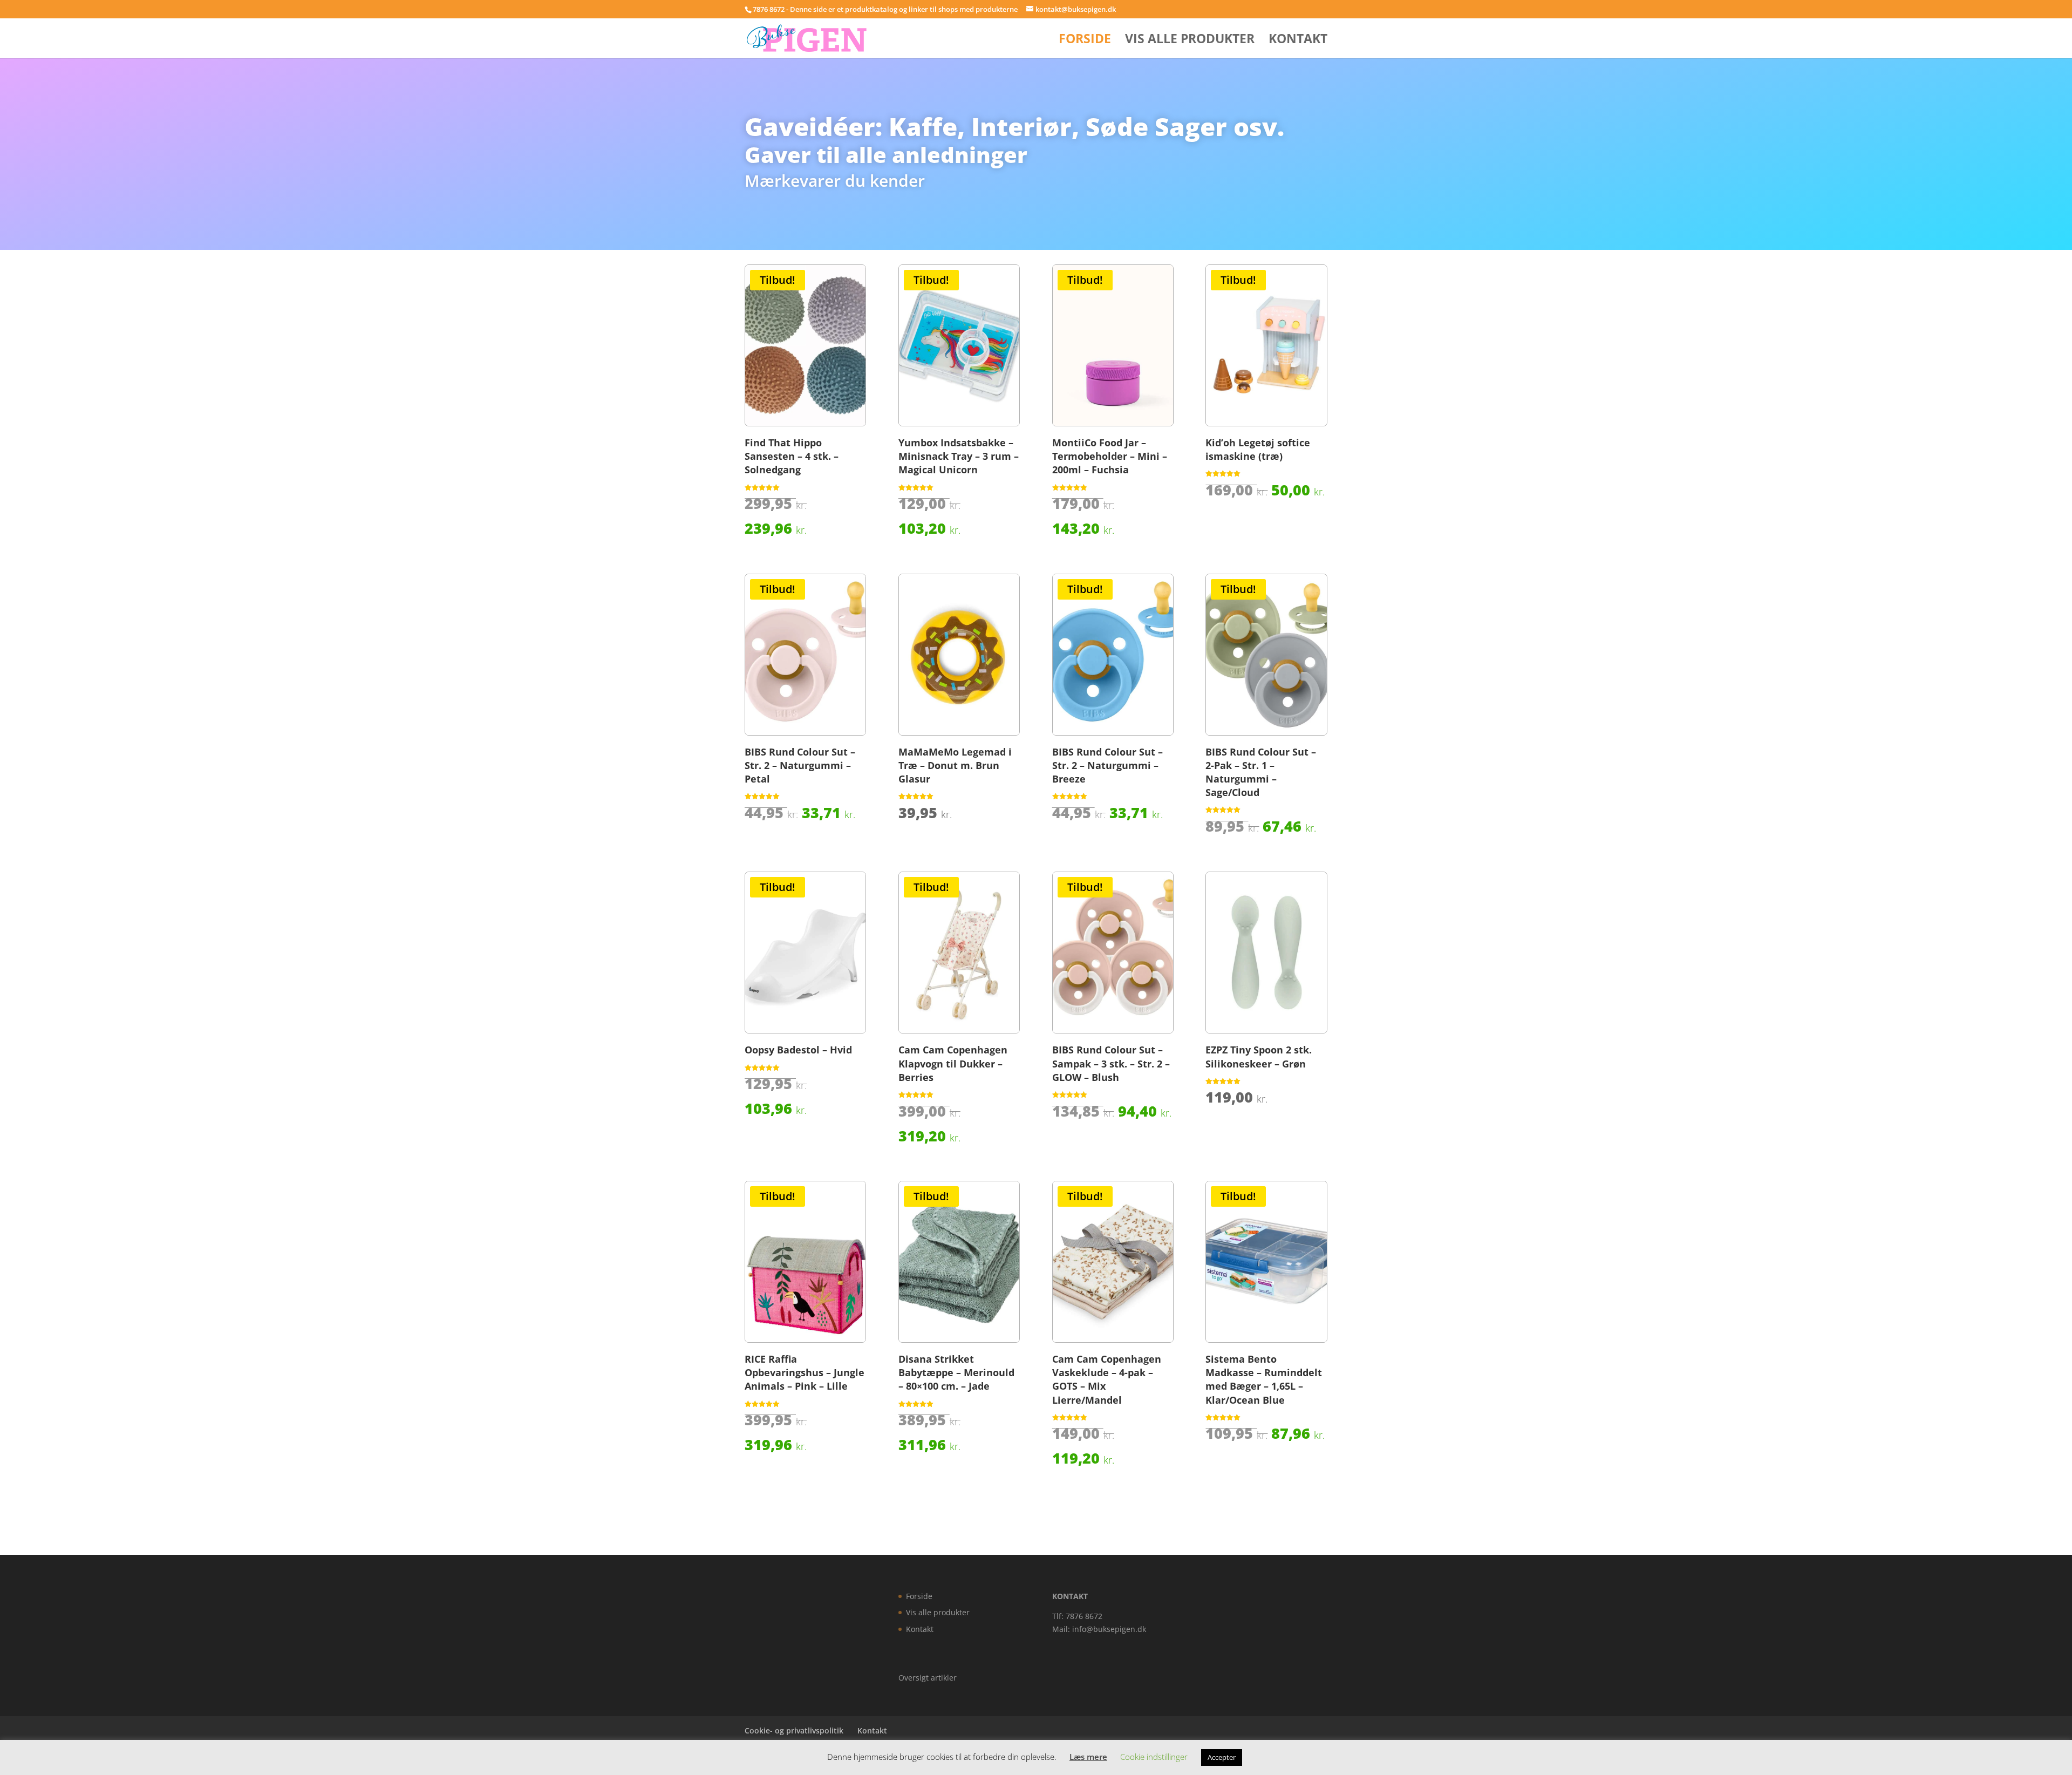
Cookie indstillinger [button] (1154, 1757)
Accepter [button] (1222, 1757)
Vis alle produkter (1190, 41)
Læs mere (1088, 1757)
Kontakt (1298, 41)
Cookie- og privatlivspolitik (794, 1730)
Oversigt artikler (928, 1678)
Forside (1085, 41)
